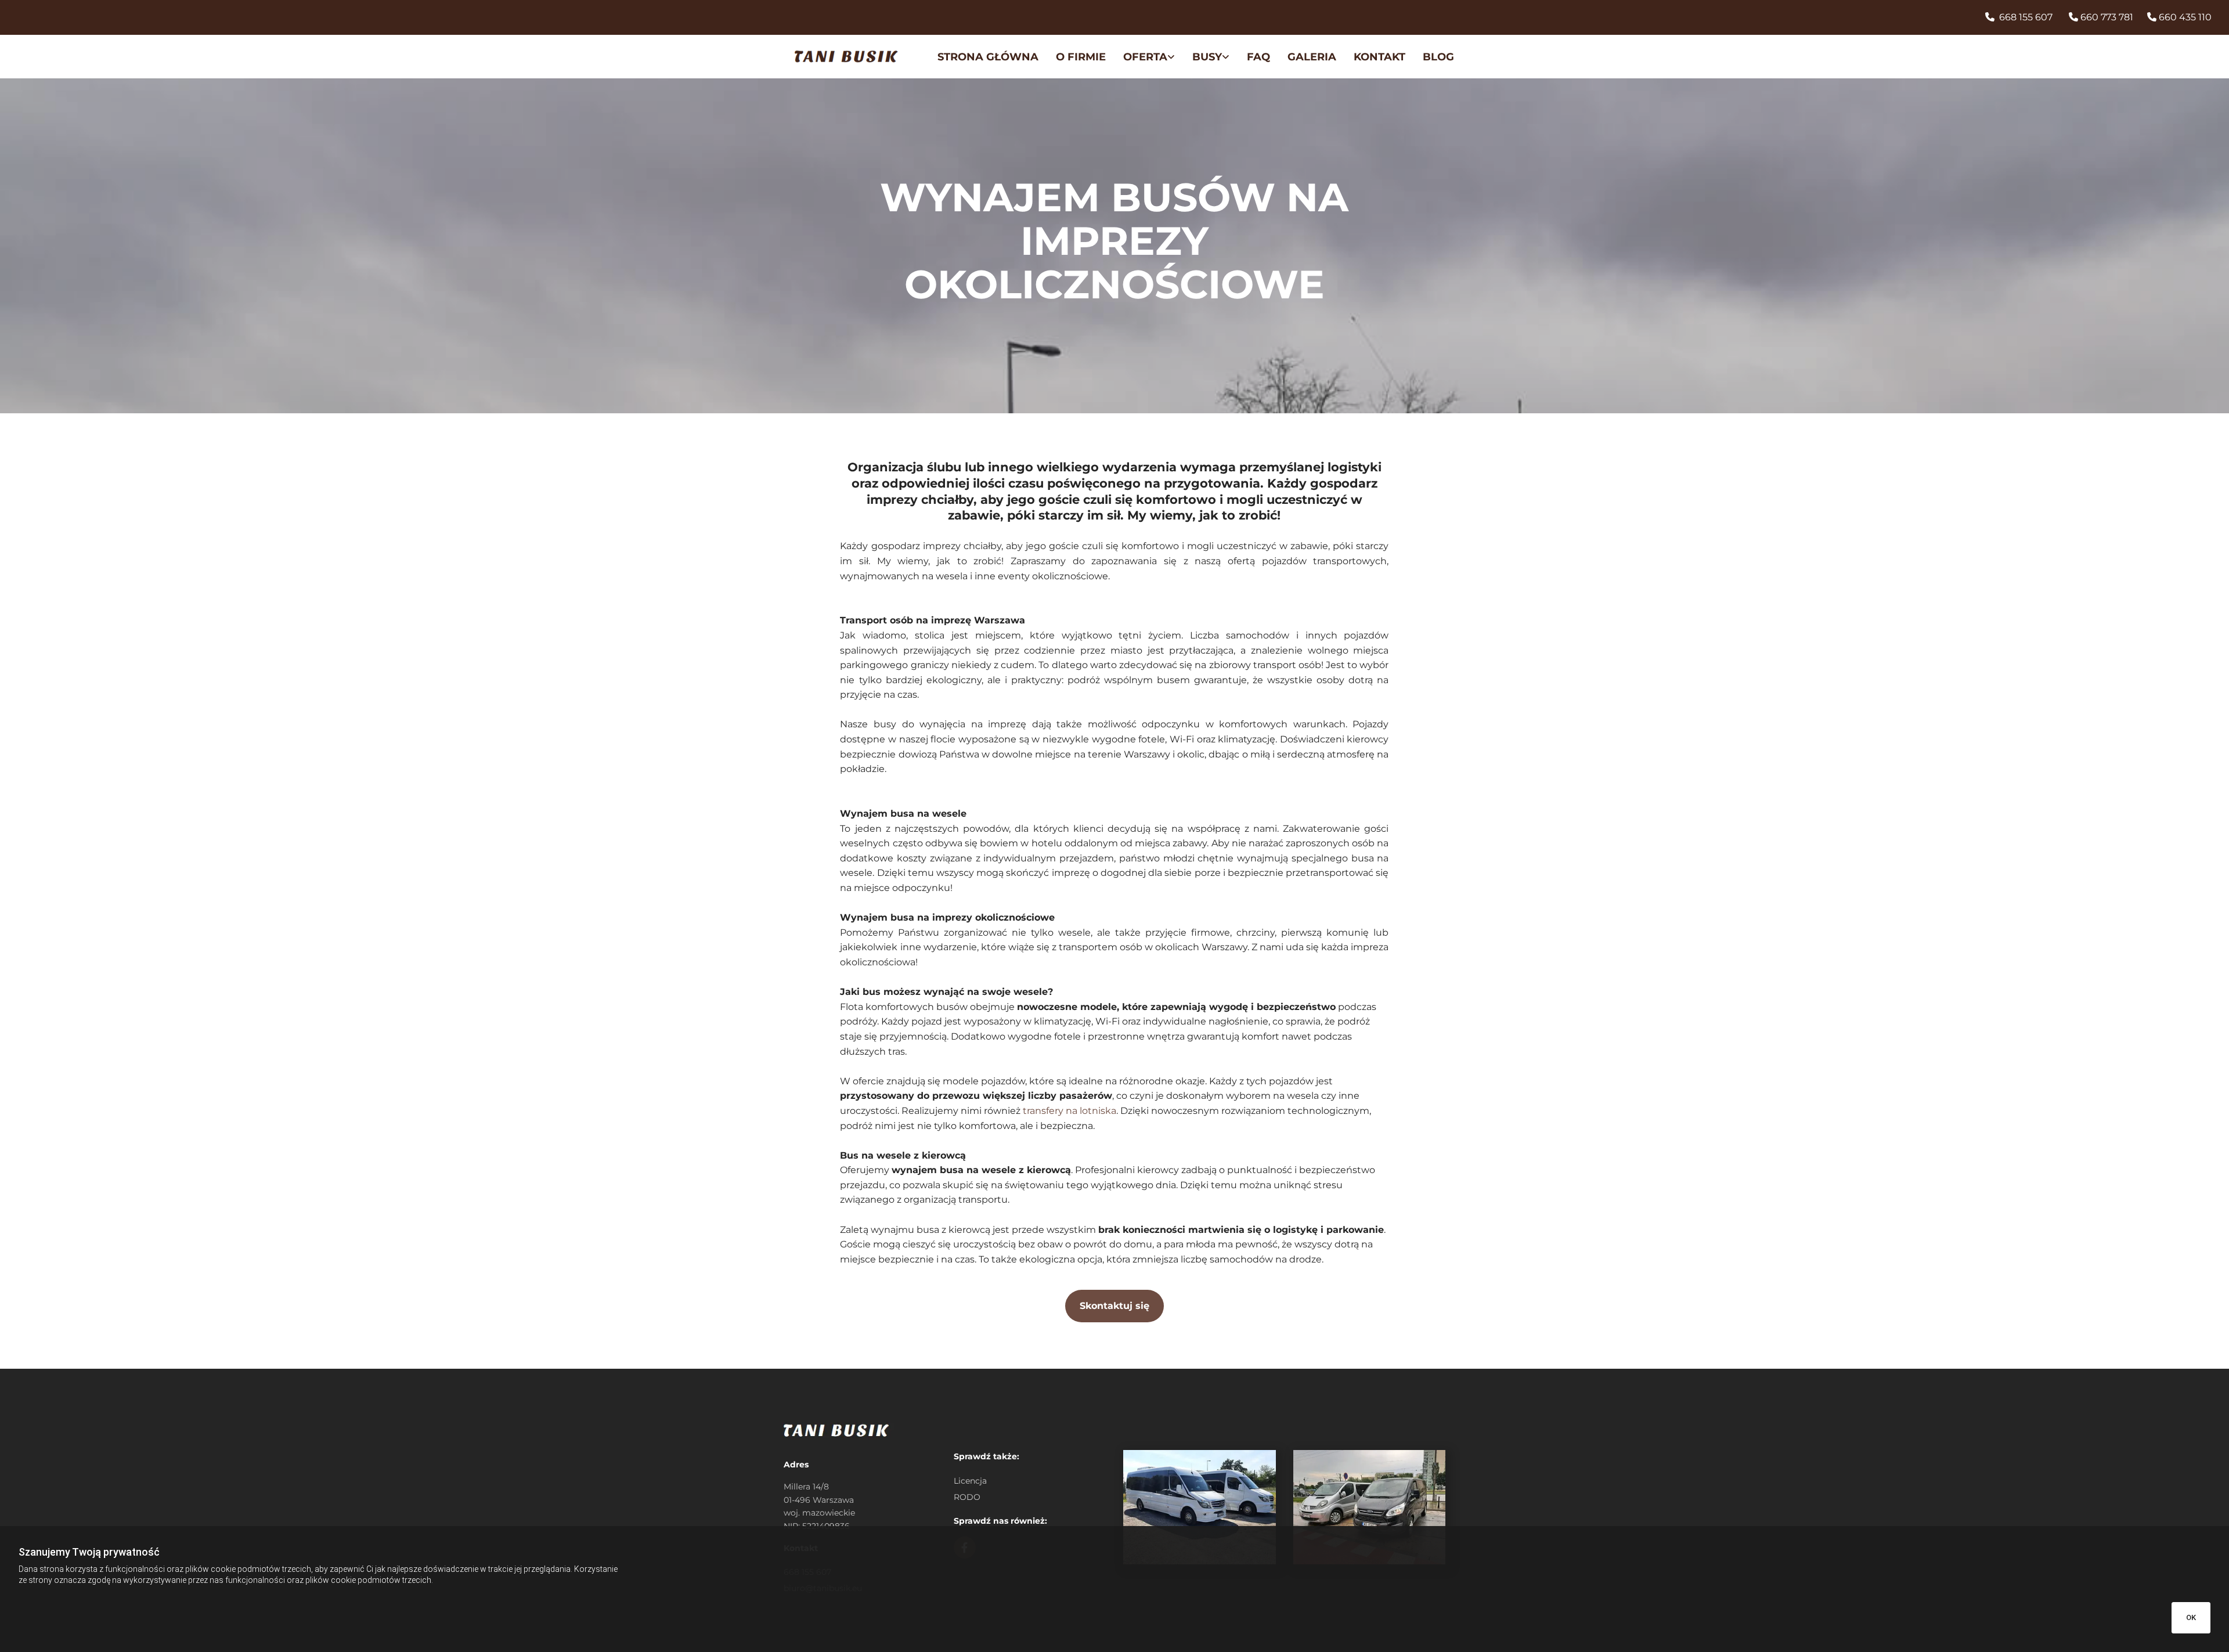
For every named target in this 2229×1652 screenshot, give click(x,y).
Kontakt (1379, 57)
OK (2191, 1617)
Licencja (970, 1481)
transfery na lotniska (1070, 1111)
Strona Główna (988, 57)
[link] (1140, 58)
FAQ (1258, 57)
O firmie (1081, 57)
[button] (1114, 1306)
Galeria (1312, 57)
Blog (1438, 57)
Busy (1207, 57)
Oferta (1145, 57)
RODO (967, 1497)
